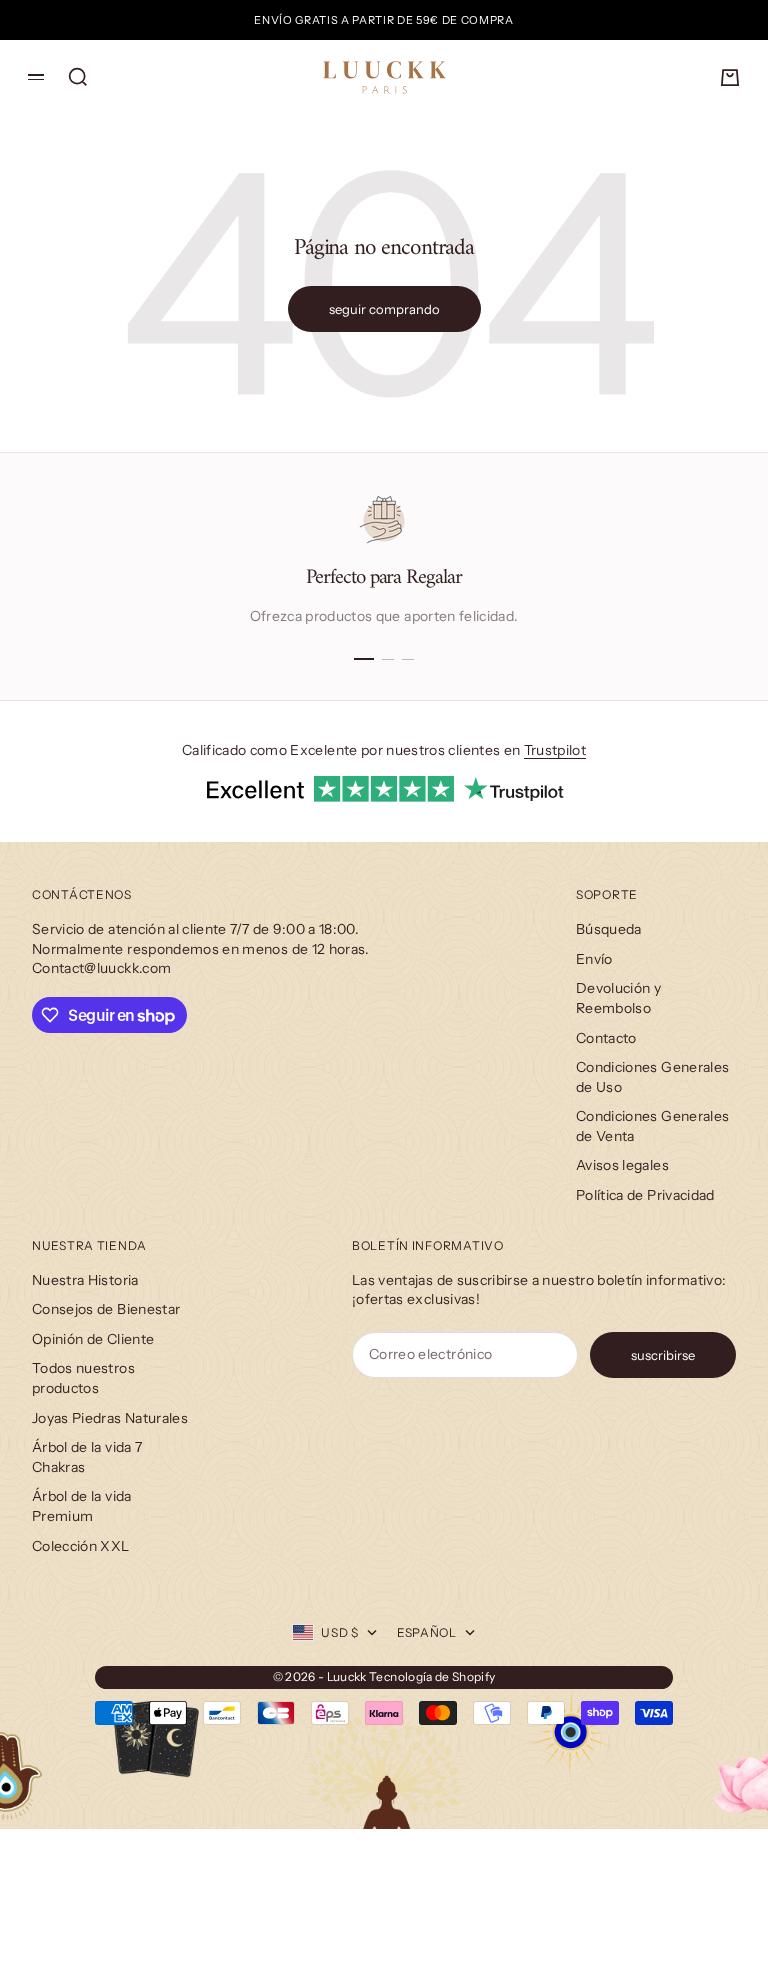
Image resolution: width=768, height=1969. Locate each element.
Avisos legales (622, 1165)
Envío (594, 959)
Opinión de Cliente (93, 1339)
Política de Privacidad (645, 1195)
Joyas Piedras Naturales (110, 1418)
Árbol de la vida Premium (82, 1506)
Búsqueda (609, 929)
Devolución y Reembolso (618, 998)
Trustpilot (555, 750)
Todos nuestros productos (83, 1378)
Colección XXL (81, 1546)
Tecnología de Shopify (432, 1676)
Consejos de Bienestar (106, 1309)
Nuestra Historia (85, 1280)
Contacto (606, 1038)
